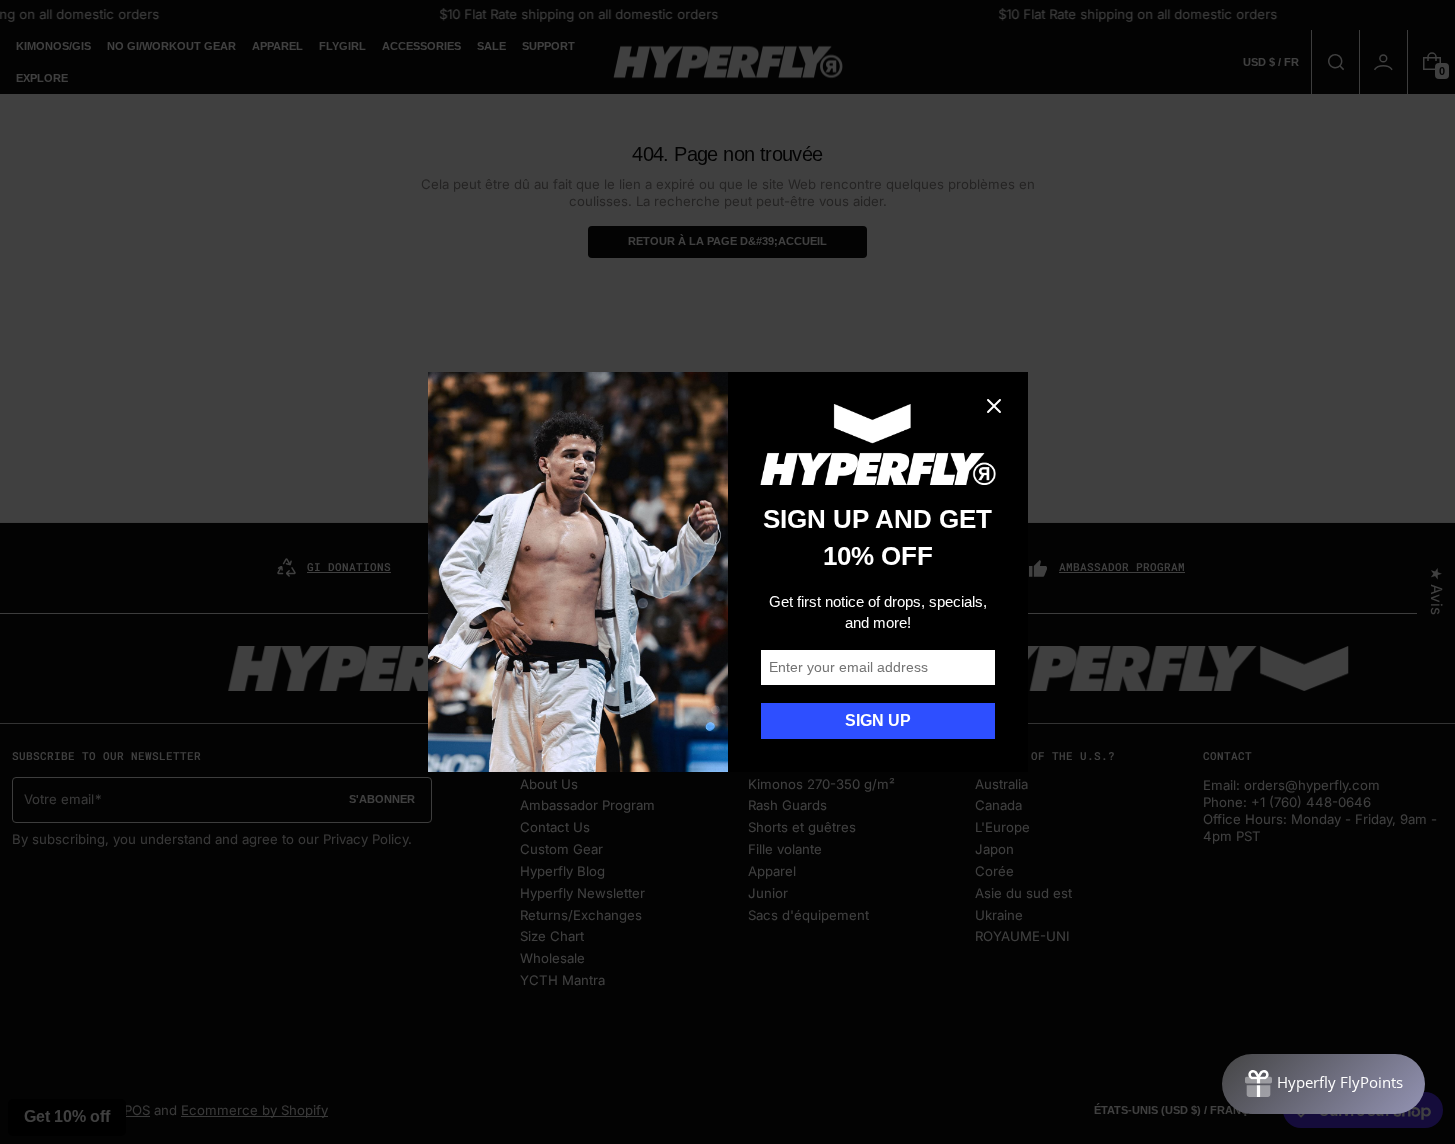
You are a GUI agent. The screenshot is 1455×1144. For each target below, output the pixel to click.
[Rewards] (1323, 1084)
